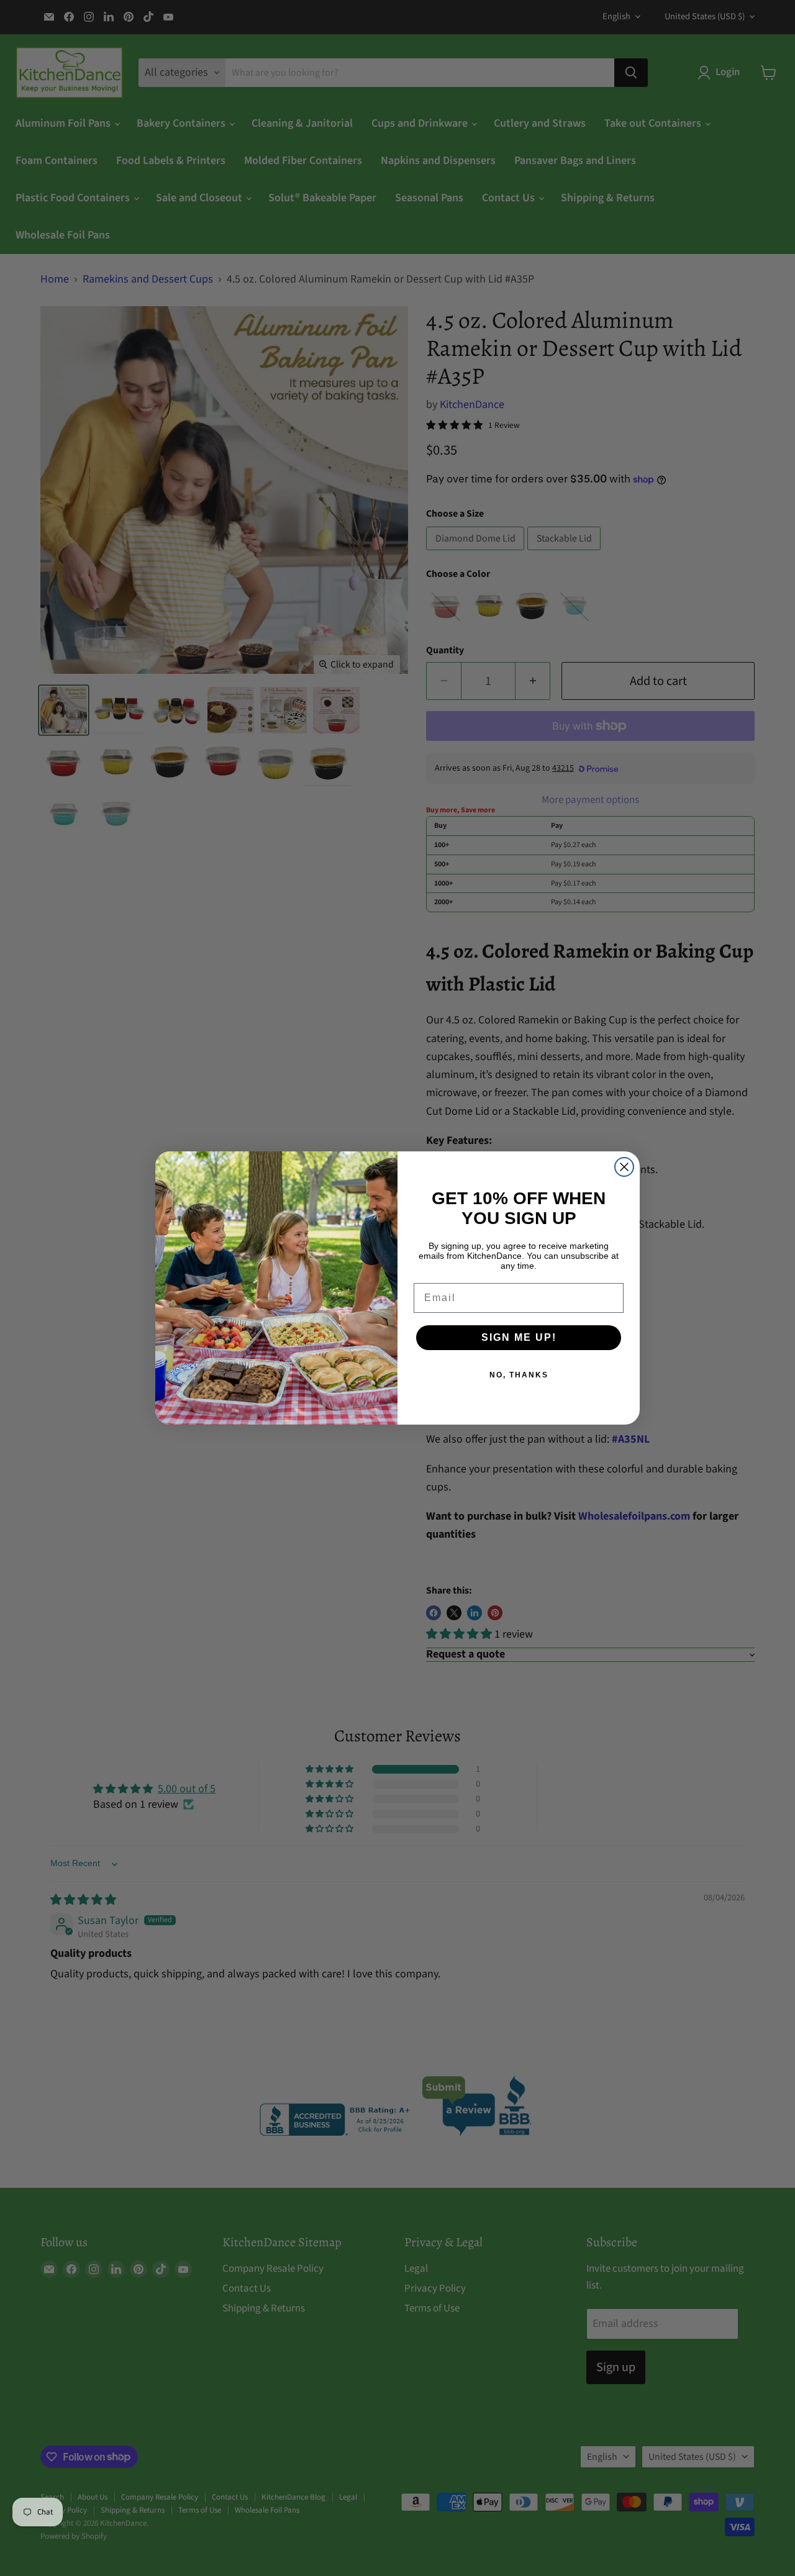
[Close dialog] (624, 1167)
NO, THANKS (519, 1375)
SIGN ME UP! (519, 1337)
